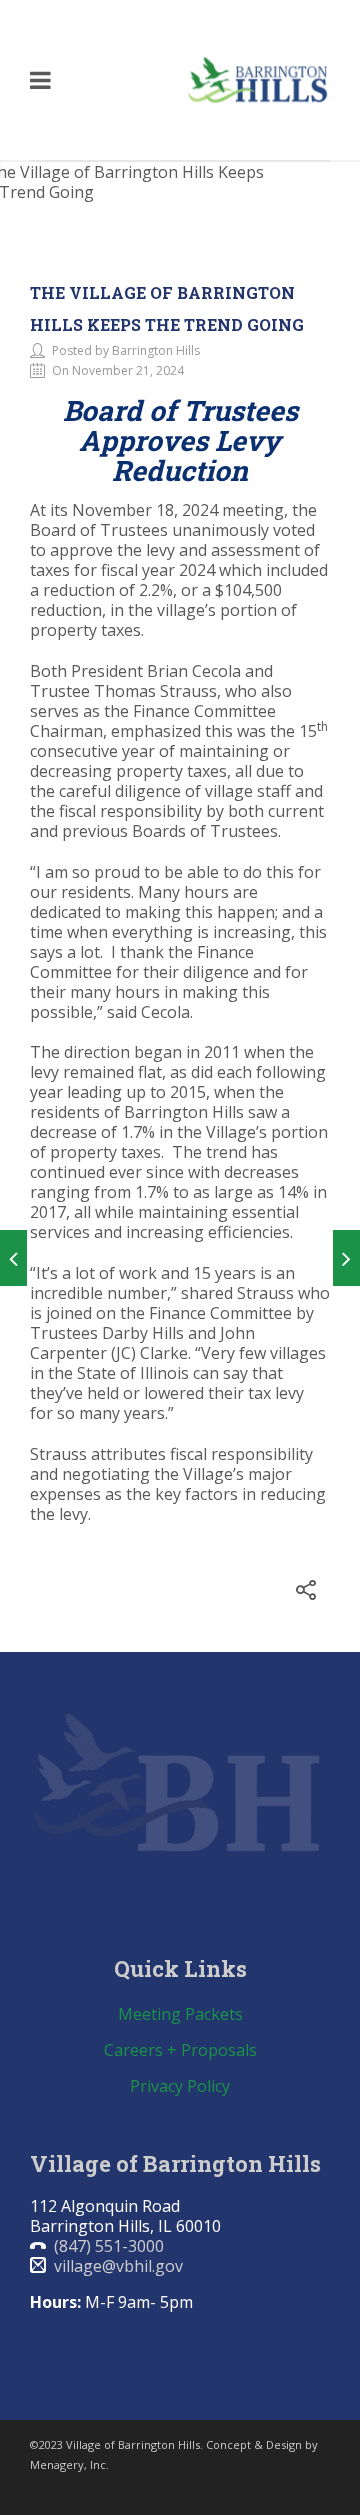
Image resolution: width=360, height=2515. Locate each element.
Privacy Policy (180, 2086)
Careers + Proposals (180, 2050)
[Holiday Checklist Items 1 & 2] (346, 1258)
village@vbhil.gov (118, 2266)
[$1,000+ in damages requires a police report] (13, 1258)
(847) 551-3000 (109, 2246)
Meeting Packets (180, 2014)
